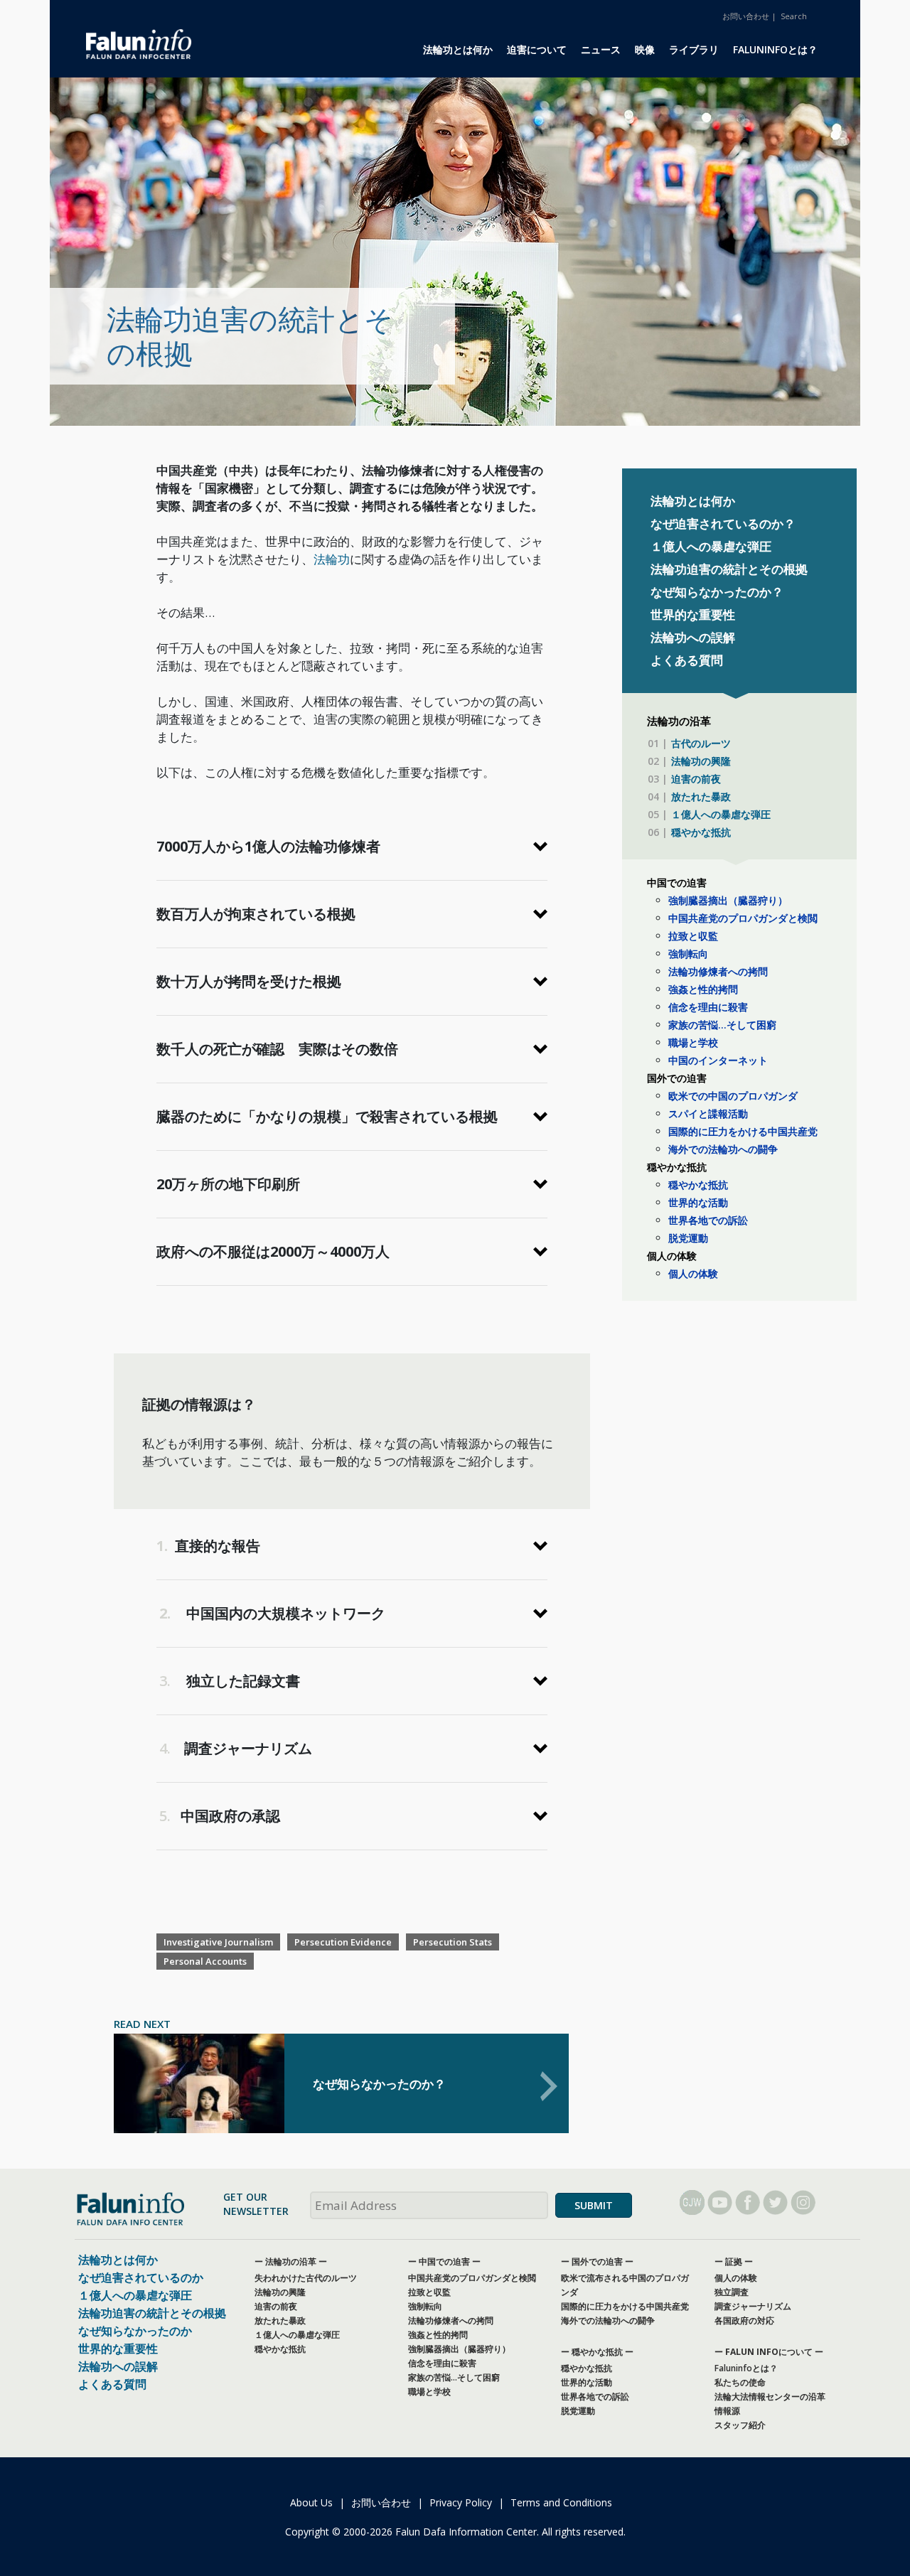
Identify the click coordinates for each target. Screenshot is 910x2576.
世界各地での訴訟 (708, 1220)
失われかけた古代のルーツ (306, 2278)
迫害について (537, 49)
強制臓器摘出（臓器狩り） (728, 900)
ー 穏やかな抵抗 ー (597, 2352)
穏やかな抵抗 (701, 832)
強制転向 (688, 954)
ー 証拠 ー (734, 2261)
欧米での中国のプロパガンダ (733, 1096)
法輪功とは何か (458, 49)
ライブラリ (694, 49)
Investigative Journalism (218, 1942)
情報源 (727, 2411)
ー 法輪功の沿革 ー (291, 2261)
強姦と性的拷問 (703, 989)
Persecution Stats (453, 1942)
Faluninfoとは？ (775, 49)
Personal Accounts (205, 1961)
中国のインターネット (718, 1060)
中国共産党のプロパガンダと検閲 (743, 918)
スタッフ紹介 (740, 2425)
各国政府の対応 (744, 2320)
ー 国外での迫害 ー (597, 2261)
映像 (645, 49)
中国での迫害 (677, 882)
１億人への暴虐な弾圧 (711, 546)
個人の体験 (672, 1256)
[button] (352, 847)
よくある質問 (687, 660)
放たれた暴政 (701, 796)
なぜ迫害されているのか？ (723, 524)
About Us (311, 2502)
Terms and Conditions (561, 2502)
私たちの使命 (740, 2382)
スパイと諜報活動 (708, 1113)
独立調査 (732, 2292)
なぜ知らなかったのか (135, 2331)
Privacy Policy (461, 2502)
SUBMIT (594, 2205)
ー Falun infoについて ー (769, 2352)
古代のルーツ (701, 743)
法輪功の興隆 (701, 761)
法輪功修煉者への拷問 (718, 971)
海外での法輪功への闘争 (723, 1149)
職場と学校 (693, 1042)
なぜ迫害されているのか (141, 2277)
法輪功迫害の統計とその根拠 (729, 569)
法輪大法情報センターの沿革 (770, 2397)
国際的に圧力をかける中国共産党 (743, 1131)
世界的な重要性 (693, 615)
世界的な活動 (698, 1202)
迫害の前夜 (696, 779)
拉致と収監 (693, 936)
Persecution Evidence (343, 1942)
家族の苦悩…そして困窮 (722, 1025)
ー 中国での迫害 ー (444, 2261)
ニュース (601, 49)
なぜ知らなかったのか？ (717, 592)
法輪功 (332, 559)
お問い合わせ (746, 16)
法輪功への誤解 (693, 637)
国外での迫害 (677, 1078)
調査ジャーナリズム (753, 2306)
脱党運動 (688, 1238)
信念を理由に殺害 (708, 1007)
